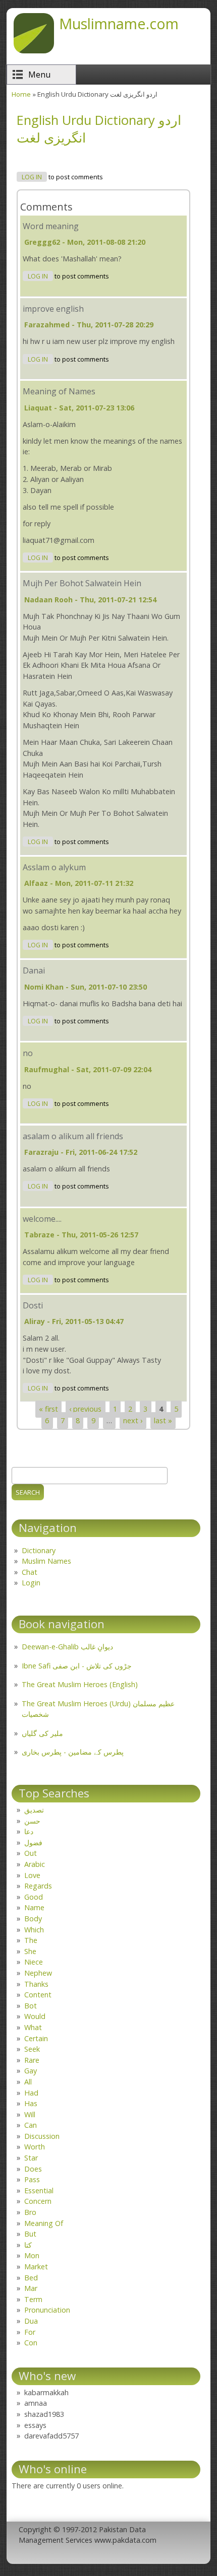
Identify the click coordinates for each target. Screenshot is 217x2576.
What (33, 2027)
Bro (30, 2212)
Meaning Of (44, 2223)
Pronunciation (47, 2310)
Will (30, 2114)
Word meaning (51, 226)
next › (133, 1420)
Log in (32, 177)
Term (33, 2299)
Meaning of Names (59, 391)
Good (34, 1897)
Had (31, 2093)
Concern (38, 2201)
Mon (32, 2255)
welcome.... (42, 1219)
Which (34, 1930)
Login (31, 1583)
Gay (31, 2071)
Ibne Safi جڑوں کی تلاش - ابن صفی (77, 1666)
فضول (33, 1842)
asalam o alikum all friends (73, 1136)
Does (33, 2169)
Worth (35, 2147)
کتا (28, 2245)
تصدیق (34, 1810)
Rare (32, 2060)
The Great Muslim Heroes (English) (80, 1684)
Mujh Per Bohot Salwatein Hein (82, 583)
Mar (31, 2288)
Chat (30, 1572)
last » (163, 1420)
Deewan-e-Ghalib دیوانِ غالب (67, 1647)
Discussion (42, 2136)
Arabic (35, 1864)
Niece (34, 1962)
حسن (32, 1821)
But (30, 2234)
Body (33, 1919)
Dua (31, 2321)
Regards (38, 1886)
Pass (32, 2179)
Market (36, 2267)
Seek (32, 2049)
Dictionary (39, 1550)
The (31, 1940)
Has (31, 2103)
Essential (39, 2190)
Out (31, 1853)
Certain (36, 2038)
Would (35, 2016)
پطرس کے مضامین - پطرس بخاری (73, 1752)
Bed (31, 2278)
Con (31, 2343)
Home (21, 94)
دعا (29, 1831)
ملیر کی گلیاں (42, 1733)
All (28, 2082)
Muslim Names (46, 1561)
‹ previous (85, 1409)
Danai (34, 970)
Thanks (36, 1984)
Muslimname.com (119, 23)
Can (31, 2125)
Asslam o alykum (54, 867)
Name (34, 1907)
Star (31, 2158)
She (30, 1951)
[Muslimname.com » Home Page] (34, 50)
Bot (31, 2006)
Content (38, 1995)
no (28, 1053)
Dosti (33, 1305)
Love (32, 1875)
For (30, 2332)
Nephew (38, 1973)
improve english (53, 309)
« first (48, 1409)
